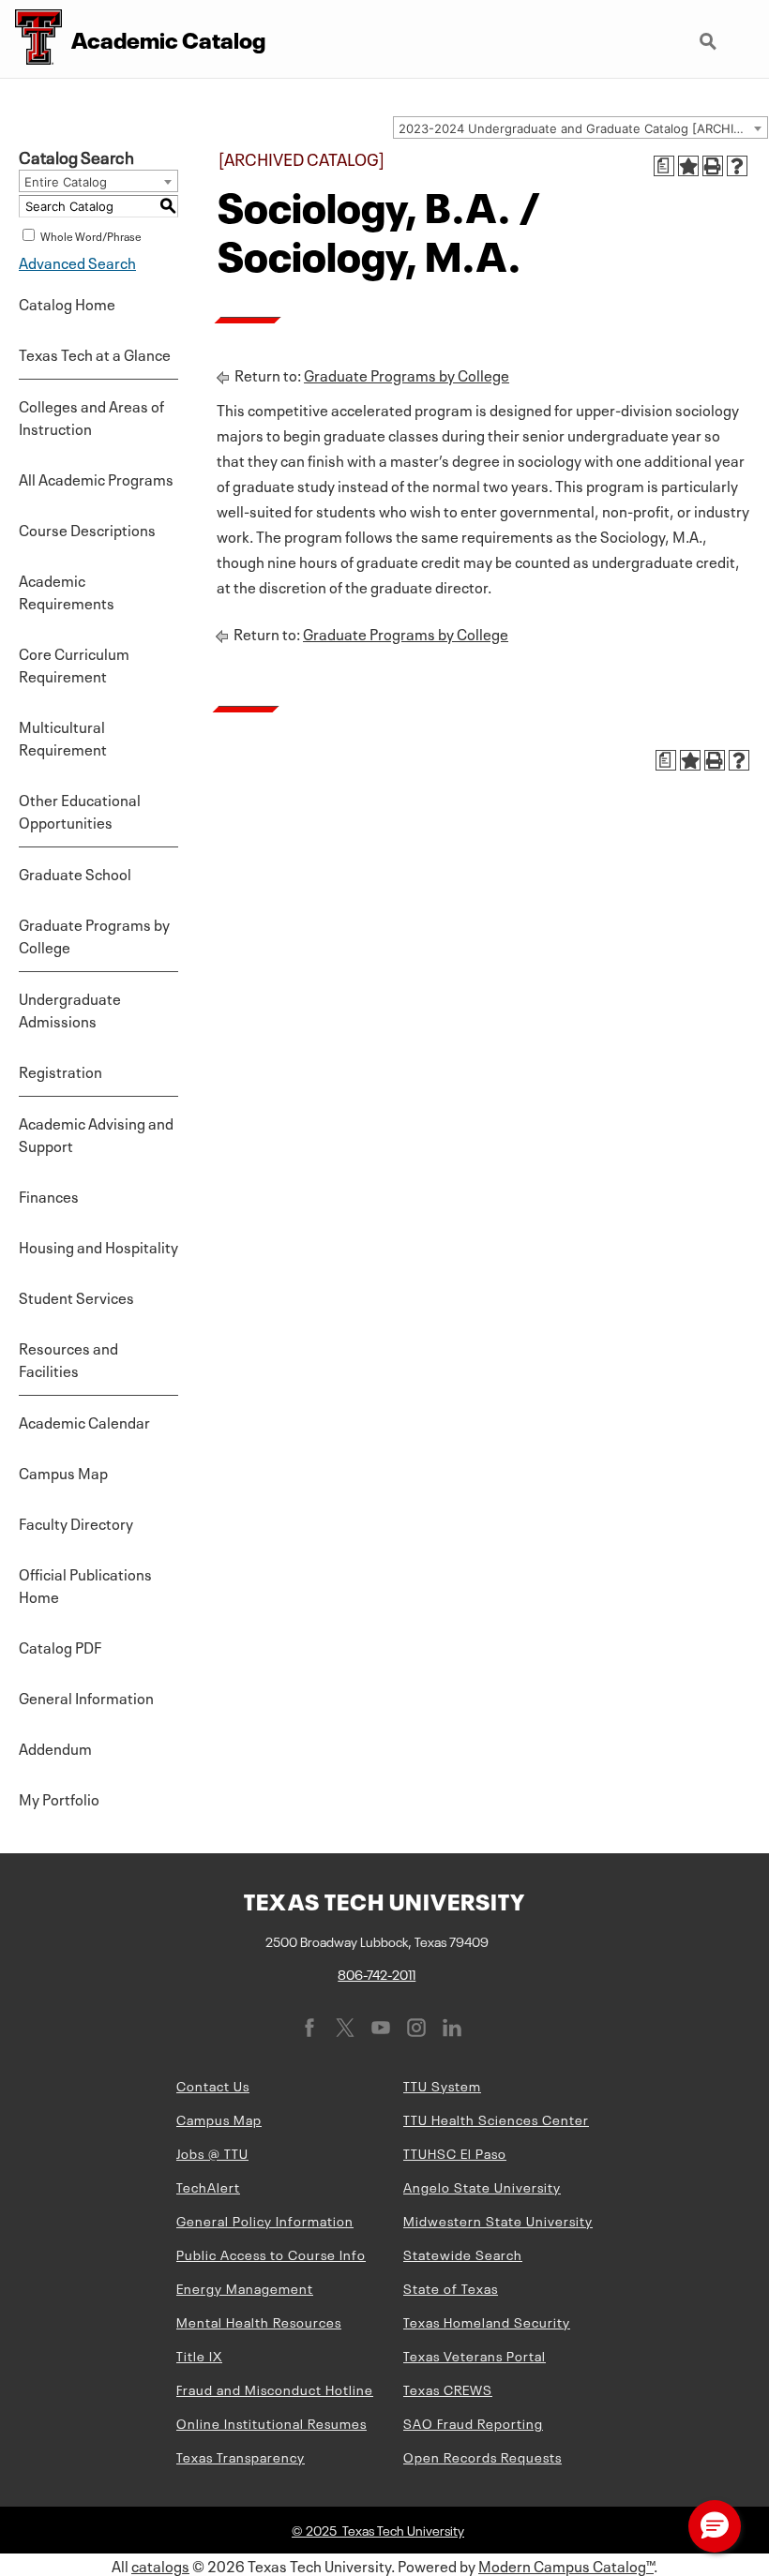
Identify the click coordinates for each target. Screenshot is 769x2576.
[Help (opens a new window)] (737, 166)
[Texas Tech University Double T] (31, 39)
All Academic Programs (96, 478)
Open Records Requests (483, 2456)
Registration (60, 1071)
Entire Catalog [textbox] (66, 182)
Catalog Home (67, 303)
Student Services (76, 1296)
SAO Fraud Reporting (473, 2422)
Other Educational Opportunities (80, 810)
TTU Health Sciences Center (496, 2119)
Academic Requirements (67, 591)
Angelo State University (482, 2186)
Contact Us (213, 2085)
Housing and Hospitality (98, 1246)
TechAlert (208, 2186)
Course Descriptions (87, 529)
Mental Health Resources (259, 2321)
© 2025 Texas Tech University (378, 2529)
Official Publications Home (85, 1584)
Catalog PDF (60, 1646)
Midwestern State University (498, 2220)
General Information (86, 1697)
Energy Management (245, 2287)
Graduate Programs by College (94, 935)
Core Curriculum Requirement (74, 664)
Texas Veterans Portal (475, 2355)
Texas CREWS (448, 2389)
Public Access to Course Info (271, 2254)
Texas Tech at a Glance (95, 353)
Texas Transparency (241, 2456)
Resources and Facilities (68, 1358)
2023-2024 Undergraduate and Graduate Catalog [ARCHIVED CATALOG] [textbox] (583, 128)
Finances (49, 1195)
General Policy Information (265, 2220)
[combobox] (581, 127)
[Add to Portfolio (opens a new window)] (688, 166)
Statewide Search (463, 2254)
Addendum (55, 1747)
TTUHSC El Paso (455, 2152)
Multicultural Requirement (63, 737)
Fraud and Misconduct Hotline (275, 2389)
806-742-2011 (377, 1973)
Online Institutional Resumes (271, 2422)
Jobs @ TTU (212, 2152)
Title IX (199, 2355)
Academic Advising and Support (96, 1133)
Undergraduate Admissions (70, 1009)
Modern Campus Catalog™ (566, 2565)
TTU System (442, 2085)
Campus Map (63, 1472)
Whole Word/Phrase (91, 235)
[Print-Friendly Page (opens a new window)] (713, 166)
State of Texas (451, 2287)
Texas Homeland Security (487, 2321)
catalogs (160, 2565)
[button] (715, 2526)
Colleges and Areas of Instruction (91, 416)
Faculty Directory (76, 1522)
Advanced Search (77, 262)
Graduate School (75, 873)
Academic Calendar (84, 1421)
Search (710, 34)
